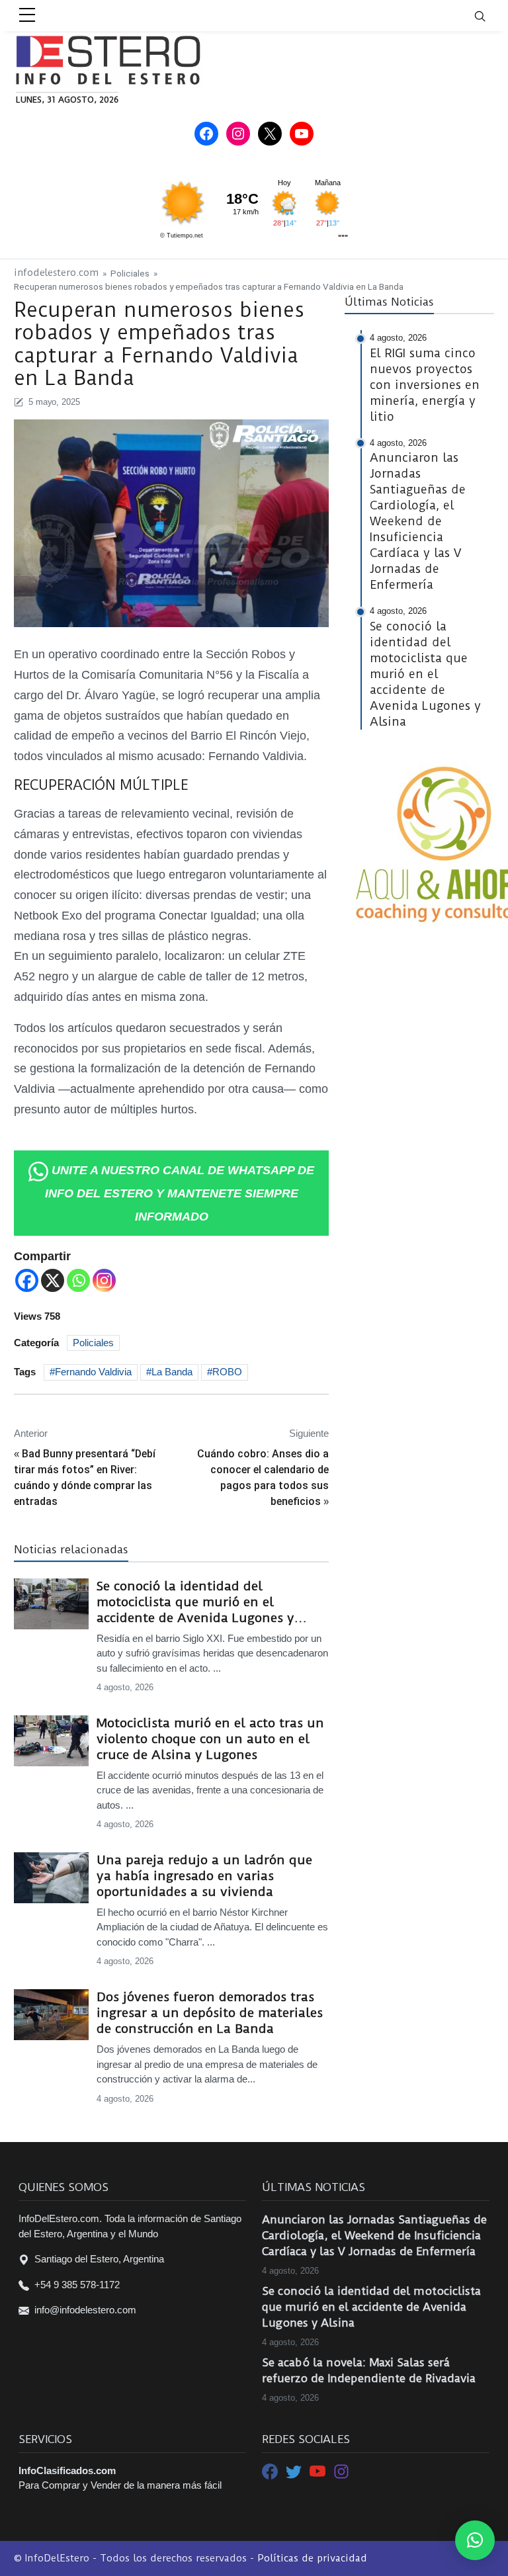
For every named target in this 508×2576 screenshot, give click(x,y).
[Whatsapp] (78, 1280)
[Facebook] (27, 1280)
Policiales (130, 273)
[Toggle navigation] (488, 16)
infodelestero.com (56, 273)
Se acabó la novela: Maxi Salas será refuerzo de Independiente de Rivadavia (369, 2370)
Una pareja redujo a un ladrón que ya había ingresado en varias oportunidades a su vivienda (204, 1876)
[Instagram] (104, 1280)
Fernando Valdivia (93, 1372)
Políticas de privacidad (312, 2558)
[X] (53, 1280)
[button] (475, 2540)
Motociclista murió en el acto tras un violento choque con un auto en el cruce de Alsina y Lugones (210, 1739)
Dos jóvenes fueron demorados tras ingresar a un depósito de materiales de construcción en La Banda (210, 2013)
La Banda (172, 1372)
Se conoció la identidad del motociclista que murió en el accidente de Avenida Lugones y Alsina (195, 1602)
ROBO (227, 1372)
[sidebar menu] (27, 16)
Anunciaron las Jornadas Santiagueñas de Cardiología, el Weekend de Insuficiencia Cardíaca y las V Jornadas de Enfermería (374, 2235)
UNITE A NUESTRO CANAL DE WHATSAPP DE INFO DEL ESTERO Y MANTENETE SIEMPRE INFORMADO (180, 1193)
